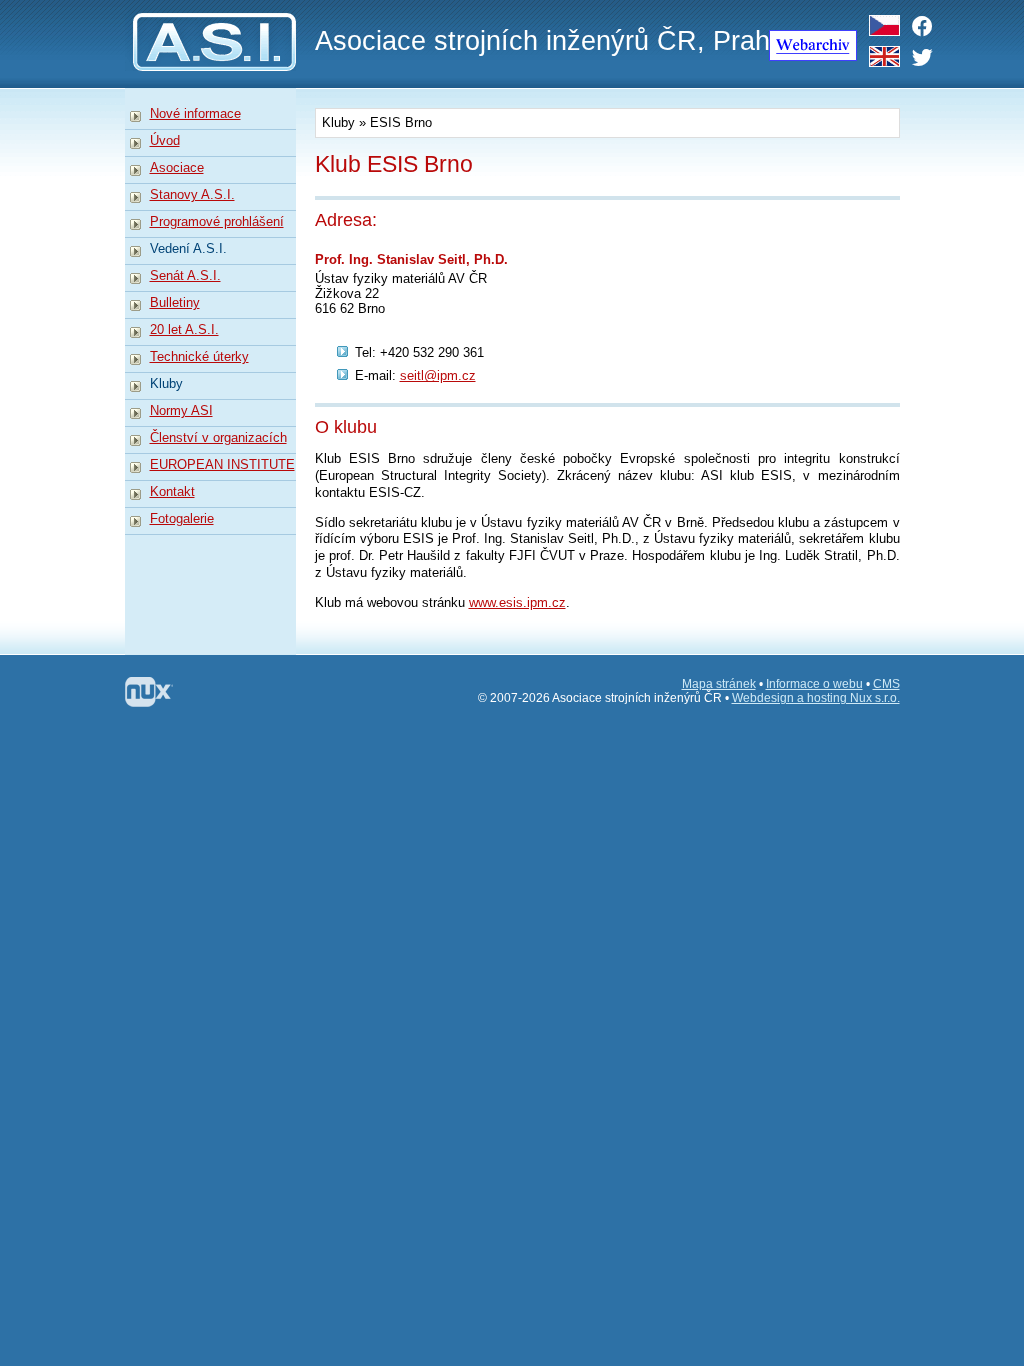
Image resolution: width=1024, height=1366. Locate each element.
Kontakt (172, 491)
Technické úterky (199, 356)
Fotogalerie (182, 518)
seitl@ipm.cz (438, 375)
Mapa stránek (719, 684)
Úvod (165, 140)
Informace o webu (814, 684)
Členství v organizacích (218, 437)
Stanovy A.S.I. (192, 194)
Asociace (177, 167)
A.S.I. (210, 7)
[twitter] (926, 56)
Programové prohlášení (217, 221)
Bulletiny (175, 302)
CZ (884, 22)
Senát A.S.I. (185, 275)
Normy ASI (181, 410)
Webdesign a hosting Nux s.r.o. (816, 698)
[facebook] (926, 25)
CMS (886, 684)
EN (884, 53)
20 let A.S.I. (184, 329)
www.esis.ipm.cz (517, 602)
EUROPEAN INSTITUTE (222, 464)
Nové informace (195, 113)
